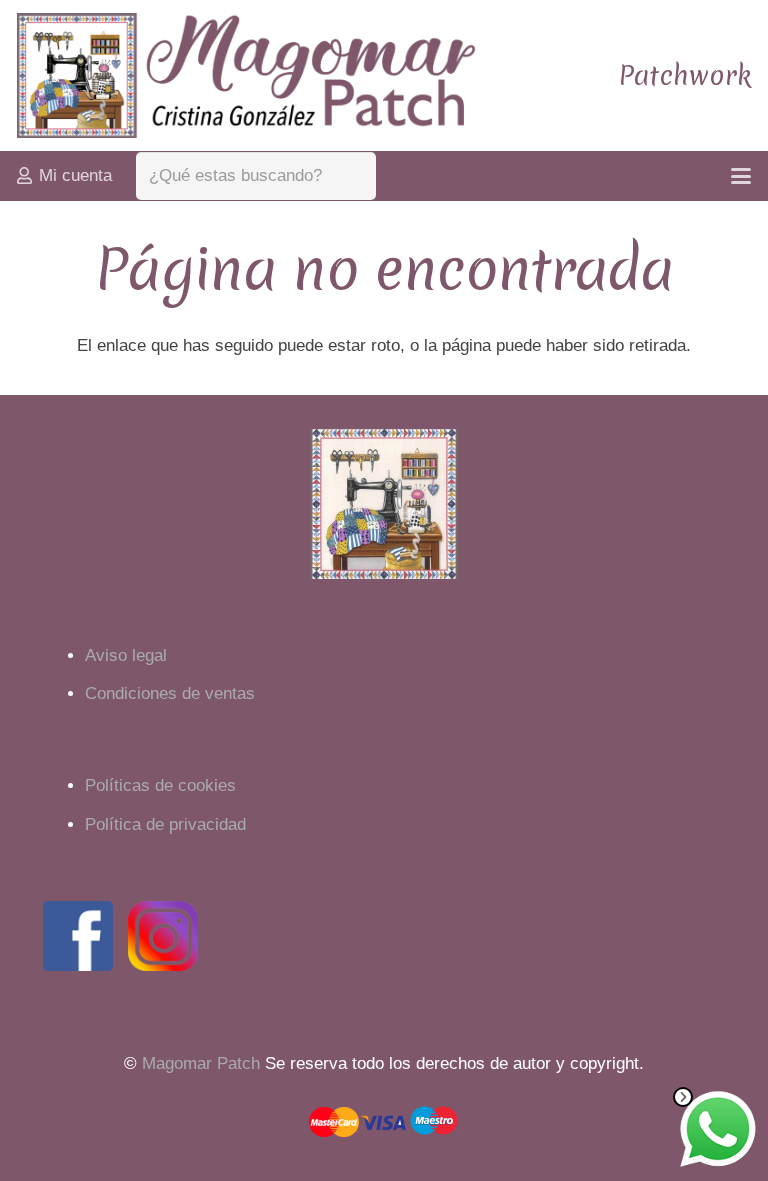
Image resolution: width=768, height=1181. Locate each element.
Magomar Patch (201, 1063)
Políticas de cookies (160, 785)
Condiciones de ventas (170, 693)
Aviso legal (126, 655)
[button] (740, 176)
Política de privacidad (165, 824)
